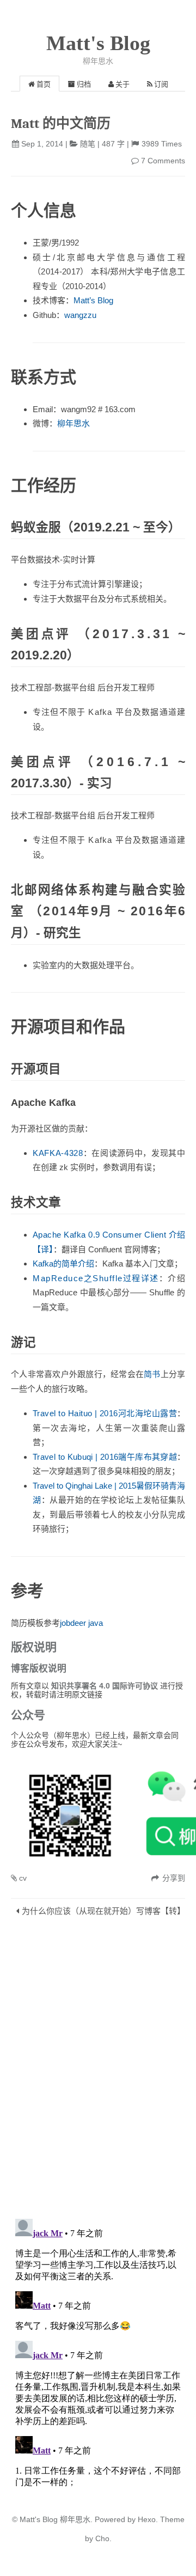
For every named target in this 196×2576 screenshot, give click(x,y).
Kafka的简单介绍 (63, 1263)
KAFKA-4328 (58, 1153)
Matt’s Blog (93, 300)
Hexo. (147, 2519)
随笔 (88, 144)
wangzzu (80, 315)
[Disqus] (98, 2070)
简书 (152, 1374)
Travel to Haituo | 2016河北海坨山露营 (105, 1413)
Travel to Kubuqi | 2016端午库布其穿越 (105, 1457)
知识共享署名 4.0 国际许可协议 (106, 1686)
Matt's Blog (98, 43)
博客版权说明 (39, 1669)
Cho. (102, 2538)
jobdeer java (81, 1623)
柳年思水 (73, 423)
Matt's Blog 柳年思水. (56, 2519)
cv (23, 1878)
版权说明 (34, 1647)
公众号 (28, 1715)
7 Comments (163, 161)
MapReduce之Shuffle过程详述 (96, 1278)
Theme (171, 2519)
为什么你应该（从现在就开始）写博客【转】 (103, 1911)
